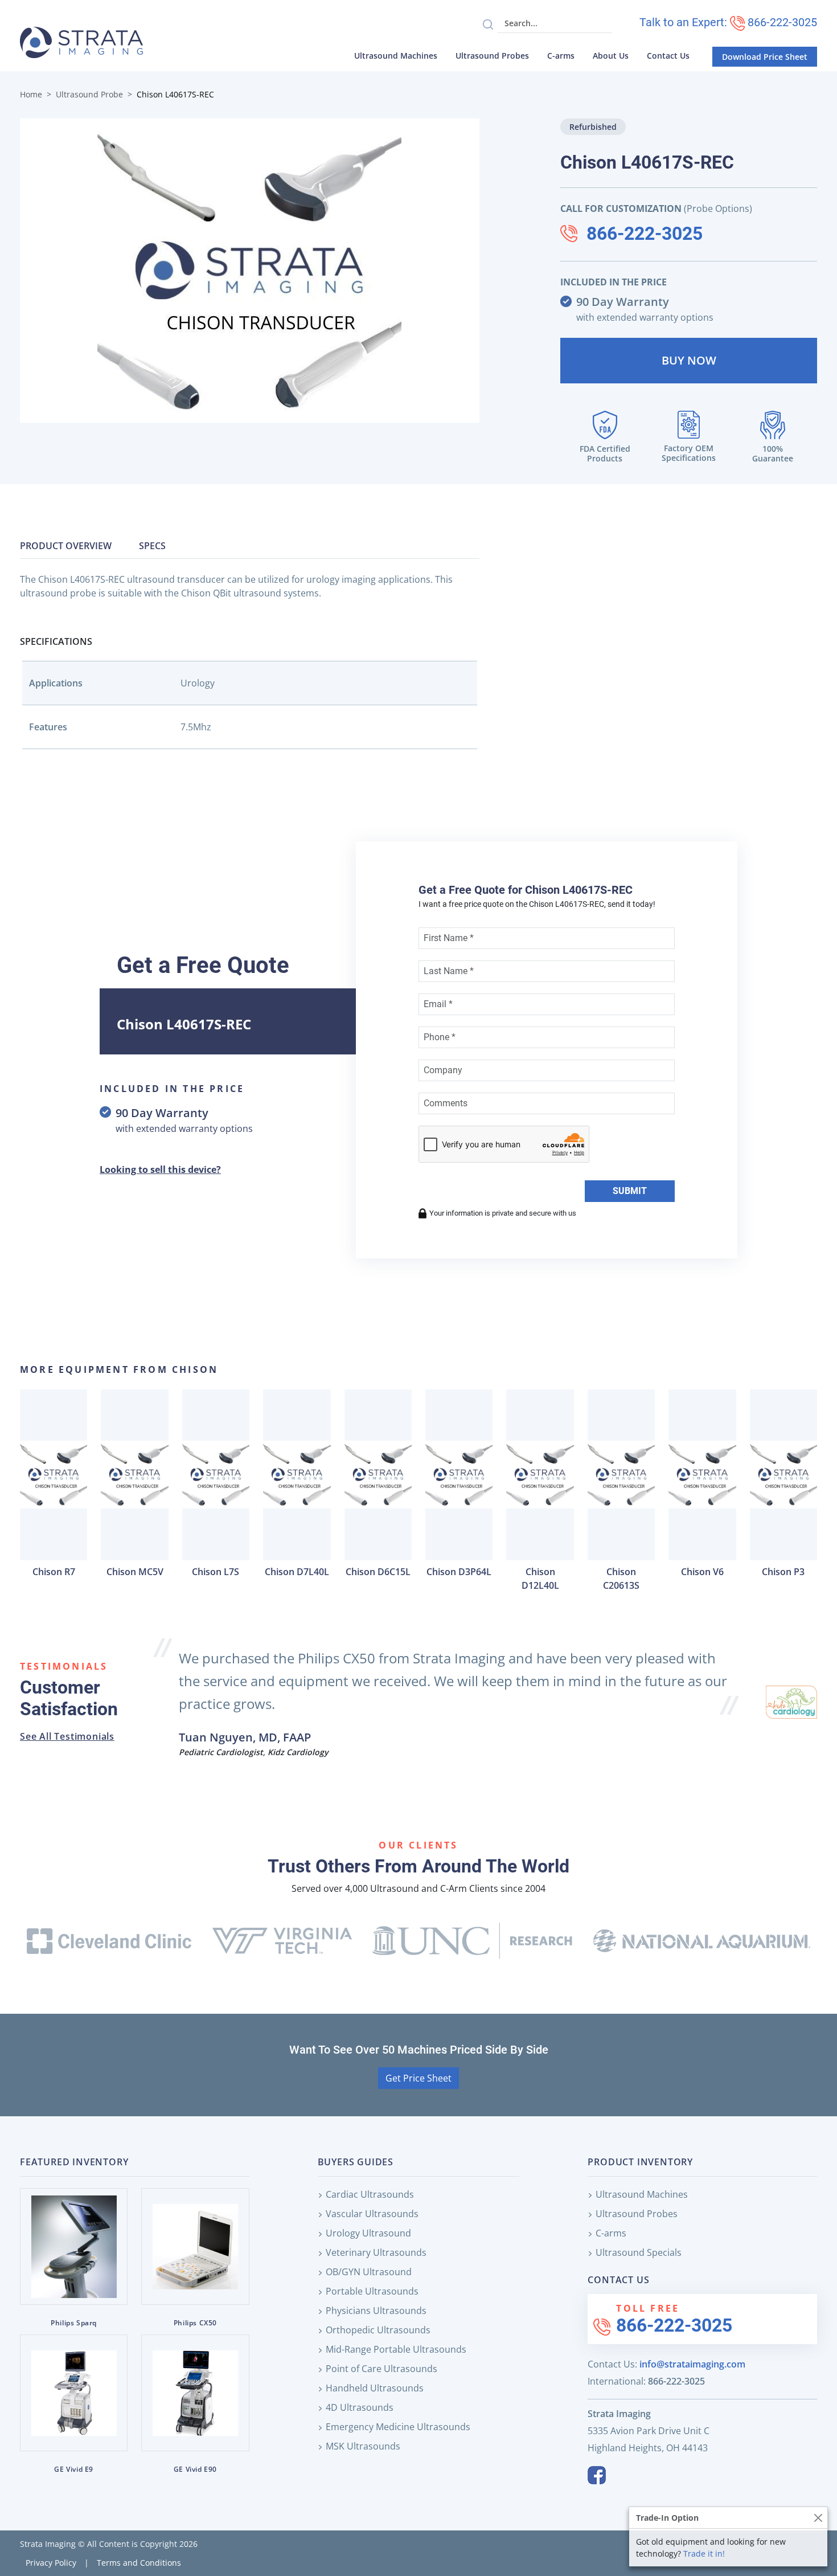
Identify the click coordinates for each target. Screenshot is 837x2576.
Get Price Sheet (419, 2078)
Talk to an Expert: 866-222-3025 (728, 22)
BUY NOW (689, 360)
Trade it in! (704, 2553)
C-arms (561, 56)
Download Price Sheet (765, 57)
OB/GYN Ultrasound (369, 2272)
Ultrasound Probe (89, 94)
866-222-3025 (645, 234)
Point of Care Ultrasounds (381, 2369)
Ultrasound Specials (639, 2252)
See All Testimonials (67, 1736)
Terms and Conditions (139, 2563)
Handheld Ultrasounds (375, 2388)
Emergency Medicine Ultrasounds (398, 2427)
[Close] (818, 2518)
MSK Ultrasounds (363, 2446)
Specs (152, 546)
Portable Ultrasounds (372, 2291)
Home (31, 94)
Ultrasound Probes (492, 56)
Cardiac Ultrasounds (370, 2194)
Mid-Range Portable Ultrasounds (396, 2349)
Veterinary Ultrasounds (376, 2252)
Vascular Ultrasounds (372, 2214)
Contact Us (668, 56)
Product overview (66, 546)
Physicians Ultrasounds (376, 2311)
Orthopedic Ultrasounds (378, 2330)
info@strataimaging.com (692, 2364)
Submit (630, 1191)
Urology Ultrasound (368, 2233)
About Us (611, 56)
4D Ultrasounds (360, 2407)
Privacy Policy (51, 2563)
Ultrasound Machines (396, 56)
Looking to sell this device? (160, 1170)
